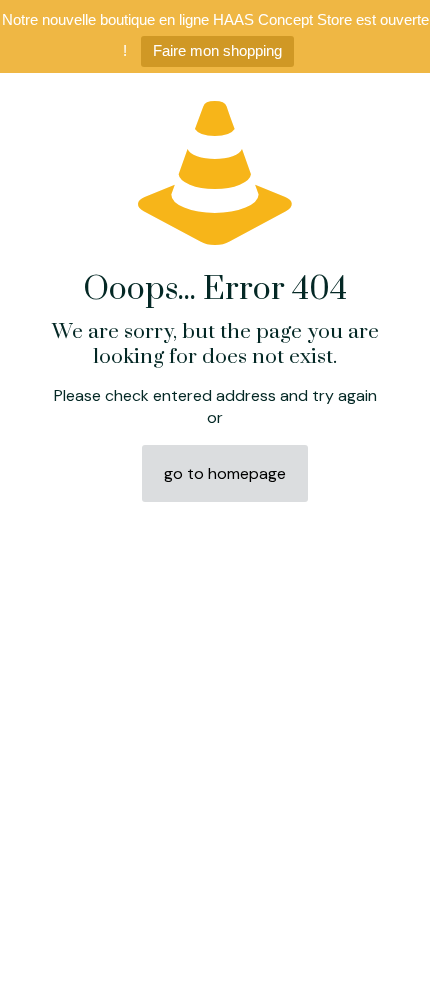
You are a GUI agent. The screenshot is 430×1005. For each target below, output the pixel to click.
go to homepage (225, 473)
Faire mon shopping (217, 50)
